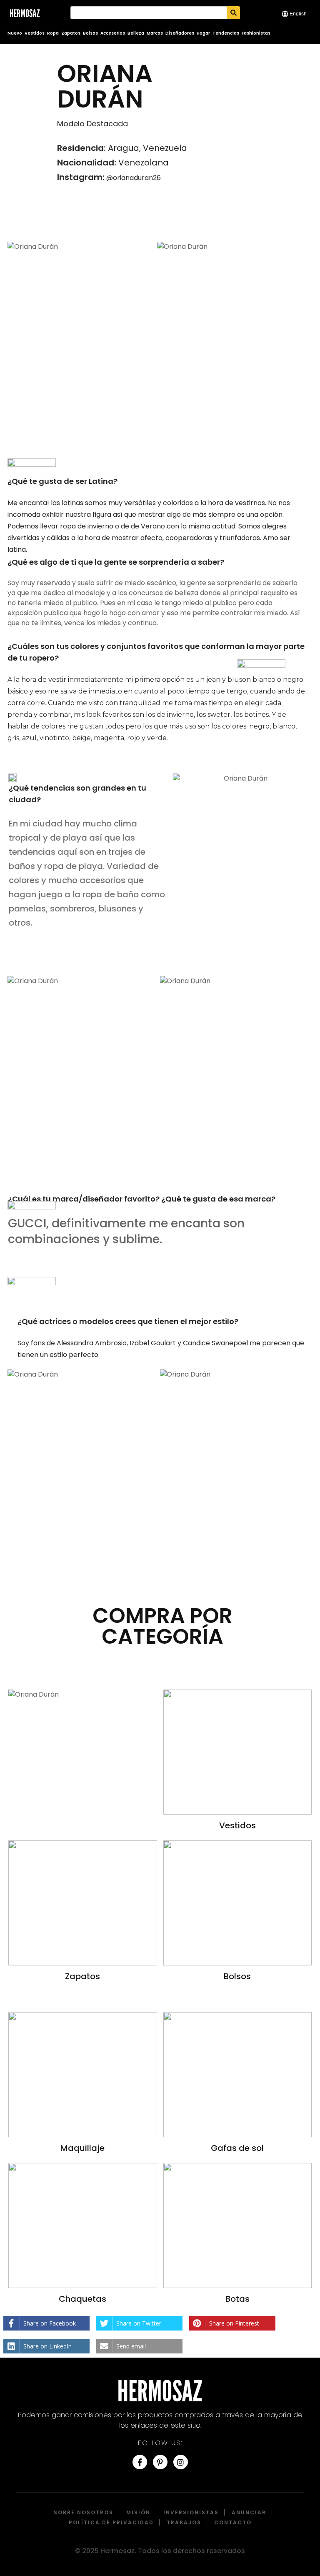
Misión (138, 2512)
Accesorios (113, 33)
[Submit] (234, 13)
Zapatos (71, 33)
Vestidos (35, 33)
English (298, 14)
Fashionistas (256, 33)
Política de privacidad (111, 2522)
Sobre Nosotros (84, 2512)
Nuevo (15, 33)
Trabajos (184, 2522)
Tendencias (226, 33)
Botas (237, 2299)
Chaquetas (82, 2299)
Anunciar (249, 2512)
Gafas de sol (237, 2148)
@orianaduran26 (133, 178)
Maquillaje (82, 2148)
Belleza (136, 33)
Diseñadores (180, 33)
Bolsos (237, 1976)
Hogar (203, 33)
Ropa (53, 33)
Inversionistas (191, 2512)
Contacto (233, 2522)
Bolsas (90, 33)
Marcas (155, 33)
